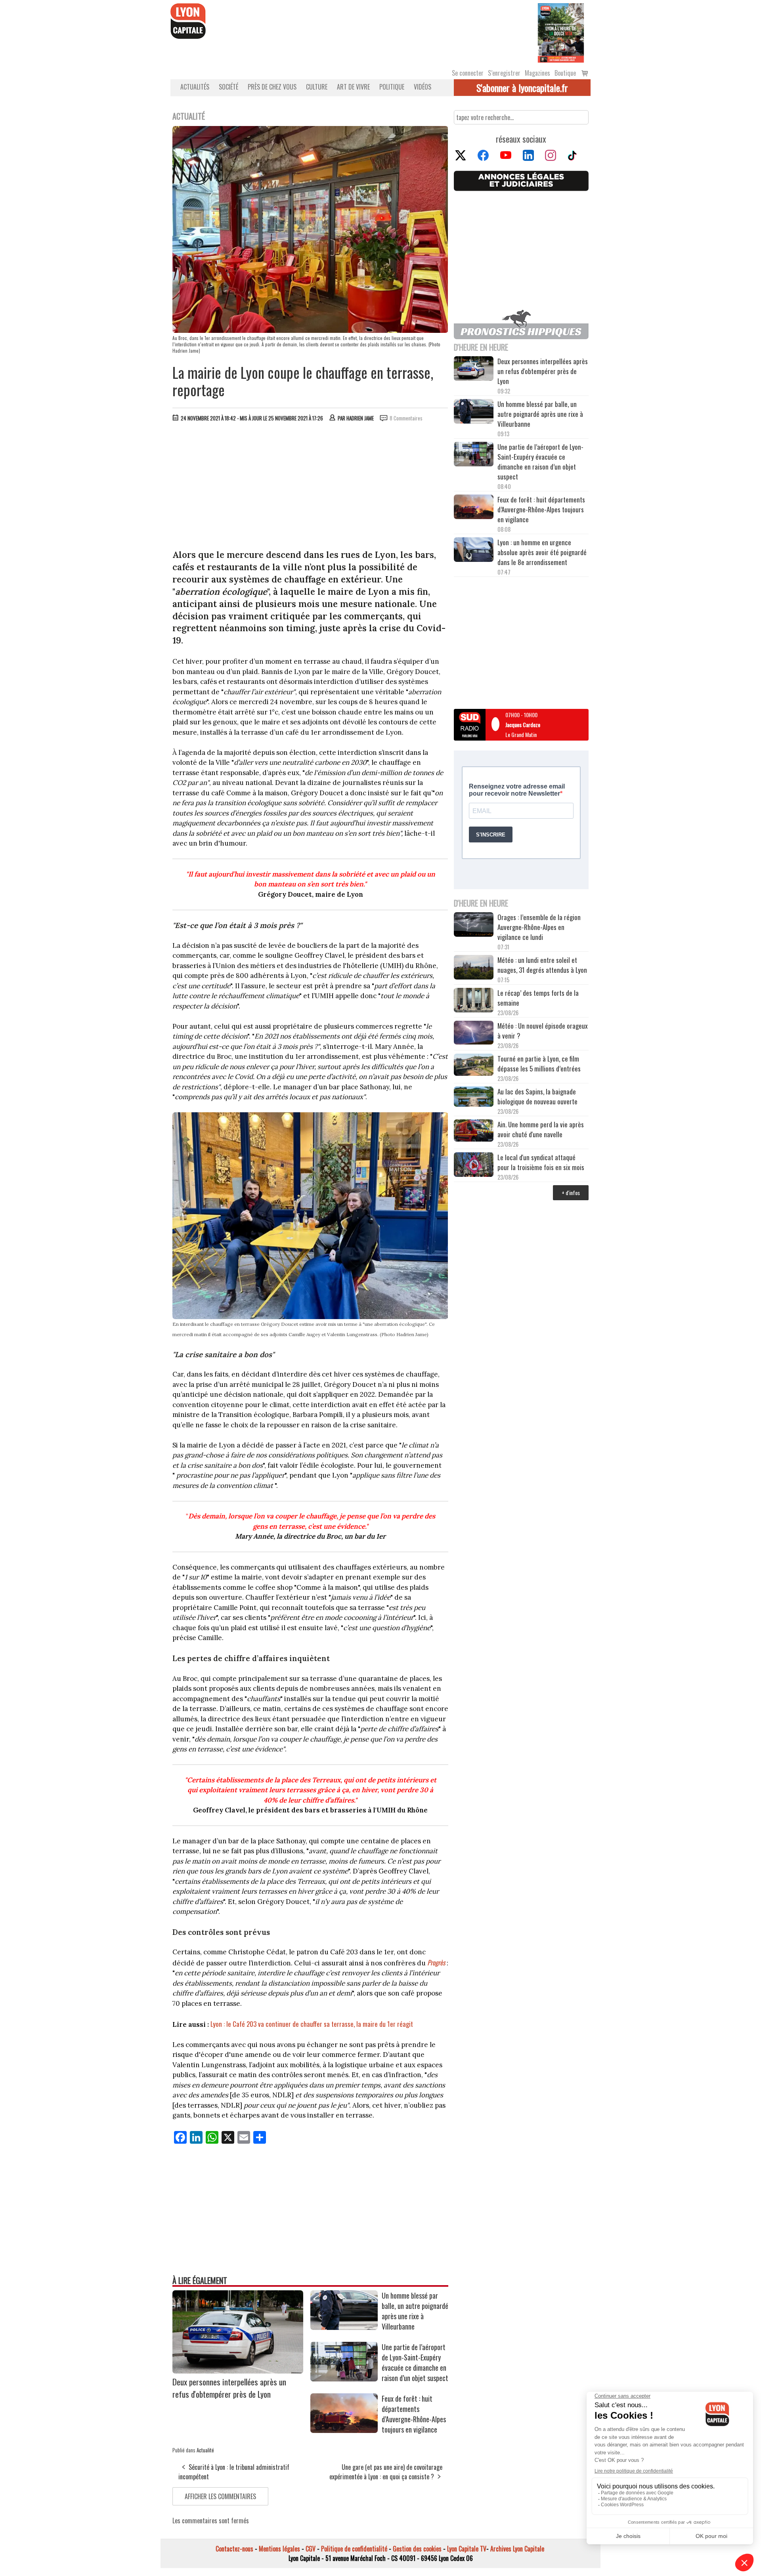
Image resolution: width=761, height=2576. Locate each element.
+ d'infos (571, 1193)
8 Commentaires (406, 418)
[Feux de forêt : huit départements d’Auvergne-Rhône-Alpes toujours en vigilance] (344, 2430)
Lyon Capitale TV (467, 2549)
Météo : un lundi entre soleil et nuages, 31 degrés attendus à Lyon (543, 965)
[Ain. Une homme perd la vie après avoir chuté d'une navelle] (474, 1131)
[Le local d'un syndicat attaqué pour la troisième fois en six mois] (474, 1166)
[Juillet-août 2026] (561, 32)
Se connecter (468, 73)
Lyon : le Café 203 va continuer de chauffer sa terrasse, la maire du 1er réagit (312, 2024)
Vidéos (423, 87)
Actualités (195, 87)
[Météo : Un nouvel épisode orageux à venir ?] (474, 1034)
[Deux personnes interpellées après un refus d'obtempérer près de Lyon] (238, 2371)
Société (228, 87)
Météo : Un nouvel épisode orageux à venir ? (543, 1031)
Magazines (537, 73)
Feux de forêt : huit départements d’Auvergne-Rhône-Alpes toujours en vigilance (414, 2414)
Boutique (565, 73)
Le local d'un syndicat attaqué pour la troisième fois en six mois (541, 1162)
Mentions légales (279, 2549)
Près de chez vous (272, 87)
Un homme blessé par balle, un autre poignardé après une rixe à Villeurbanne (415, 2311)
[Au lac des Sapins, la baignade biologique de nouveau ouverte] (474, 1098)
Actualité (205, 2450)
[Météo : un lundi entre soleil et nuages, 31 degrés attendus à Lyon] (474, 968)
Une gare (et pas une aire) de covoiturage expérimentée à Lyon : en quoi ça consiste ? (386, 2472)
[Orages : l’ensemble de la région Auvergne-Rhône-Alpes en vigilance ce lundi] (474, 926)
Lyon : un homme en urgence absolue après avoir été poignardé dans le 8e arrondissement (542, 552)
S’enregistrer (504, 73)
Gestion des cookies (417, 2549)
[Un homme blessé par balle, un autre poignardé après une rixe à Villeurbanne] (344, 2327)
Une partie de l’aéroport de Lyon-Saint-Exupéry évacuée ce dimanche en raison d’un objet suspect (415, 2362)
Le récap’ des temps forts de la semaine (538, 998)
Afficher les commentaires (220, 2496)
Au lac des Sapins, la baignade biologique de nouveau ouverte (537, 1096)
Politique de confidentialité (354, 2549)
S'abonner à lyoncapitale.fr (522, 88)
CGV (311, 2549)
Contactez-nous (234, 2549)
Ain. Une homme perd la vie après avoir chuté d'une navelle (541, 1129)
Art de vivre (353, 87)
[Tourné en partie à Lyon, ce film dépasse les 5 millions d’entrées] (474, 1066)
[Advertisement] (310, 487)
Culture (317, 87)
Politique (392, 87)
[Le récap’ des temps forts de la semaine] (474, 1001)
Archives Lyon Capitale (517, 2549)
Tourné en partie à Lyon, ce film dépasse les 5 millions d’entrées (539, 1064)
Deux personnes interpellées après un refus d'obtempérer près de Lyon (229, 2388)
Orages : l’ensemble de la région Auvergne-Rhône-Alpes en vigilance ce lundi (539, 927)
